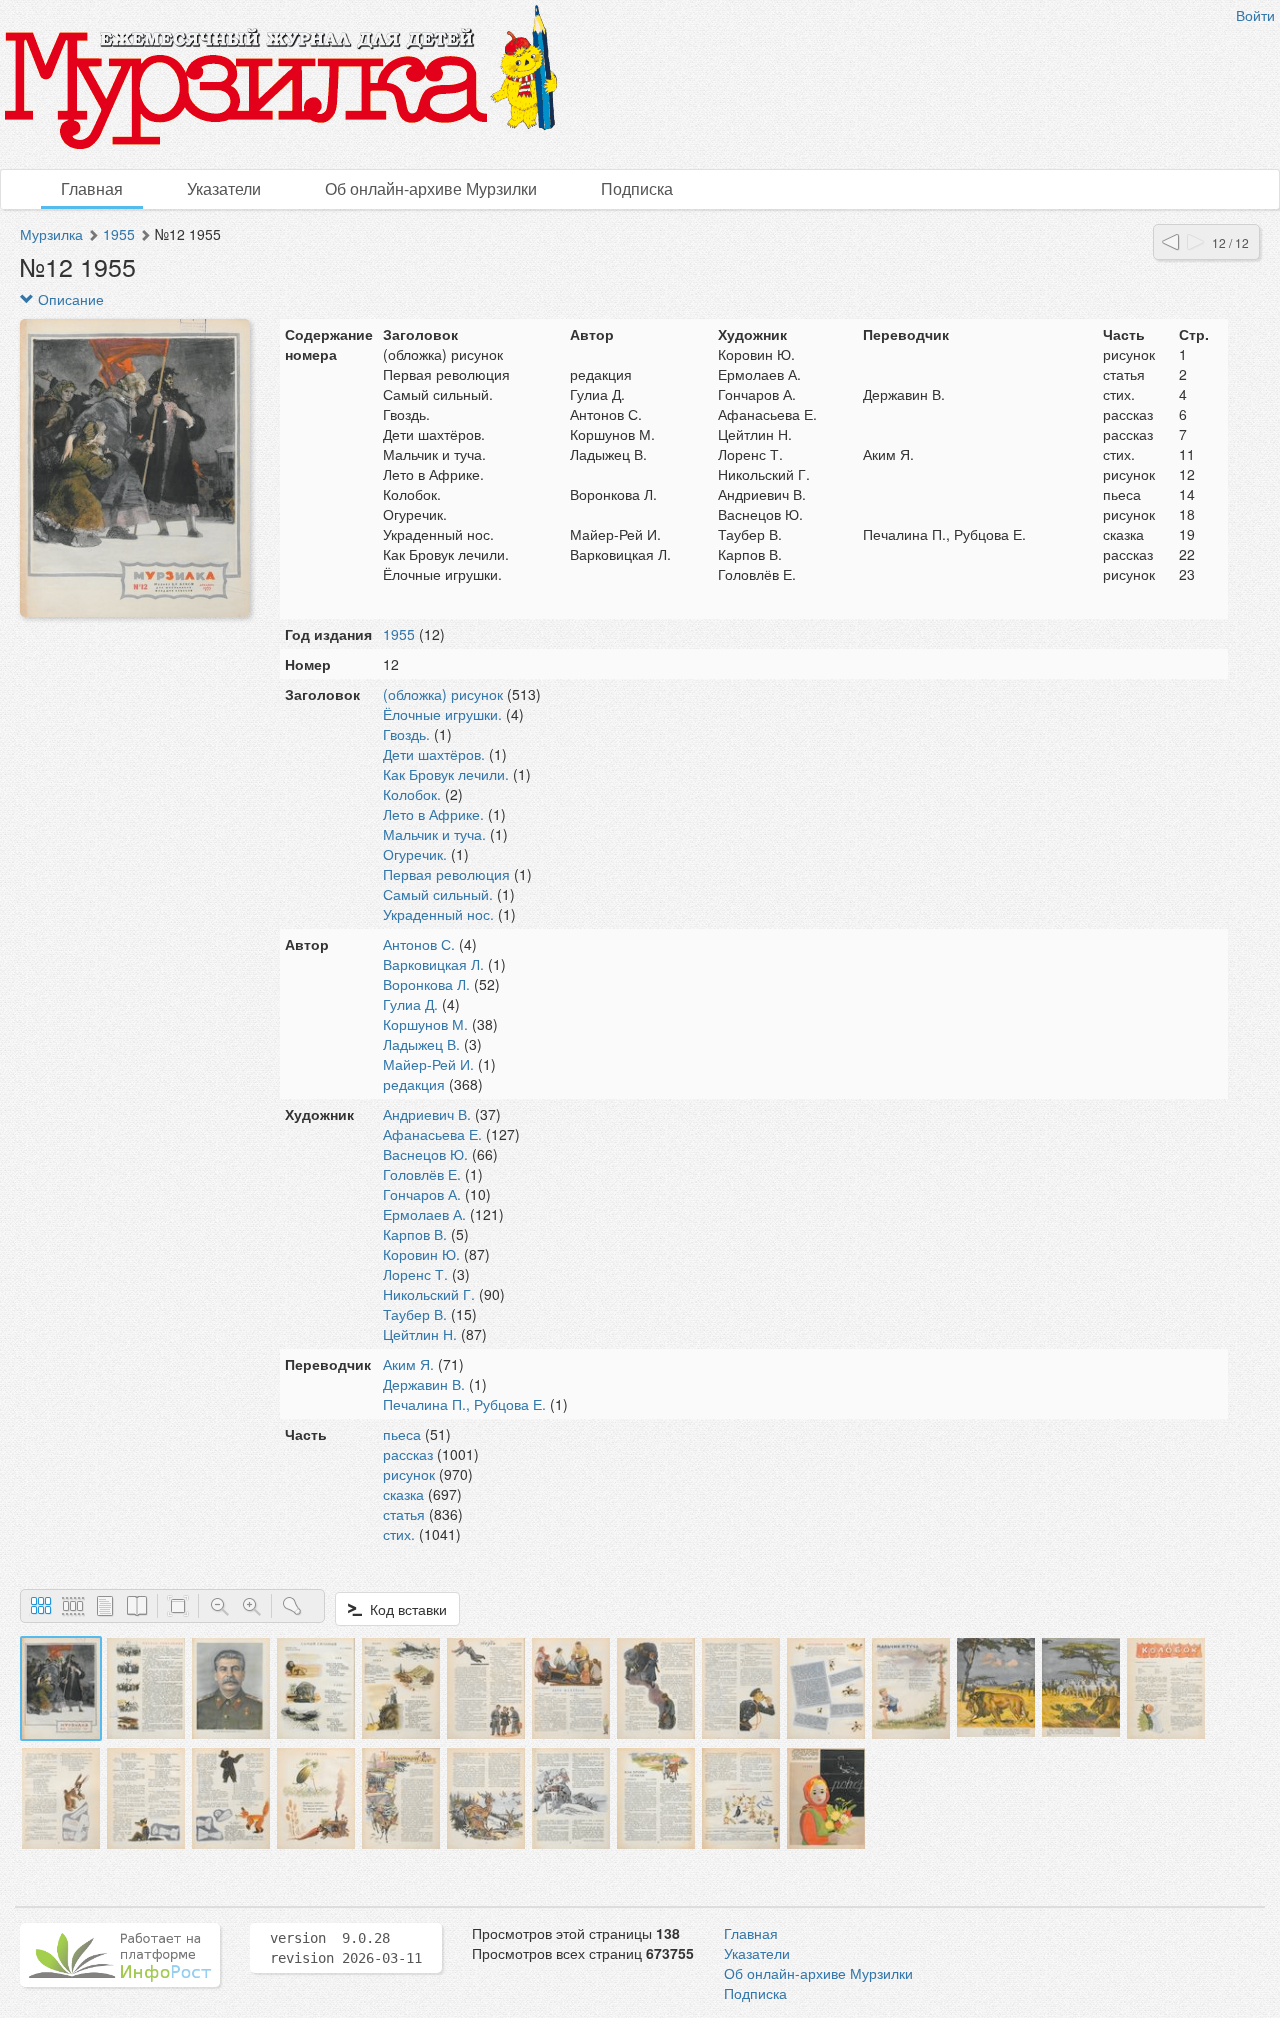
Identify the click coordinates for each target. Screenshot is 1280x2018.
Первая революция (446, 874)
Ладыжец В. (421, 1044)
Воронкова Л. (426, 984)
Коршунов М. (425, 1024)
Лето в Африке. (433, 814)
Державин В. (424, 1384)
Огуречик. (415, 854)
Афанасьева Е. (432, 1134)
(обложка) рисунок (443, 694)
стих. (399, 1534)
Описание (69, 299)
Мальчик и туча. (434, 834)
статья (404, 1514)
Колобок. (412, 794)
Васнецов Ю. (425, 1154)
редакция (414, 1084)
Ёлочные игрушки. (442, 714)
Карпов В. (415, 1234)
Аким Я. (408, 1364)
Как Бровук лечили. (446, 774)
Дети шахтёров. (434, 754)
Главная (92, 188)
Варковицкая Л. (433, 964)
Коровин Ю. (421, 1254)
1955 (119, 234)
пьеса (402, 1434)
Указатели (224, 188)
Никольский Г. (429, 1294)
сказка (403, 1494)
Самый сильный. (438, 894)
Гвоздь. (406, 734)
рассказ (408, 1454)
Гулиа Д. (410, 1004)
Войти (1255, 15)
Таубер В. (415, 1314)
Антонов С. (419, 944)
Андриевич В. (427, 1114)
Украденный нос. (438, 914)
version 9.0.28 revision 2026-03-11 (346, 1948)
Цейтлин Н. (420, 1334)
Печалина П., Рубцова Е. (464, 1404)
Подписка (637, 188)
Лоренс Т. (415, 1274)
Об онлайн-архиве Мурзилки (431, 188)
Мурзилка (51, 234)
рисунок (409, 1474)
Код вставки (404, 1609)
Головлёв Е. (422, 1174)
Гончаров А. (422, 1194)
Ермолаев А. (424, 1214)
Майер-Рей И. (428, 1064)
